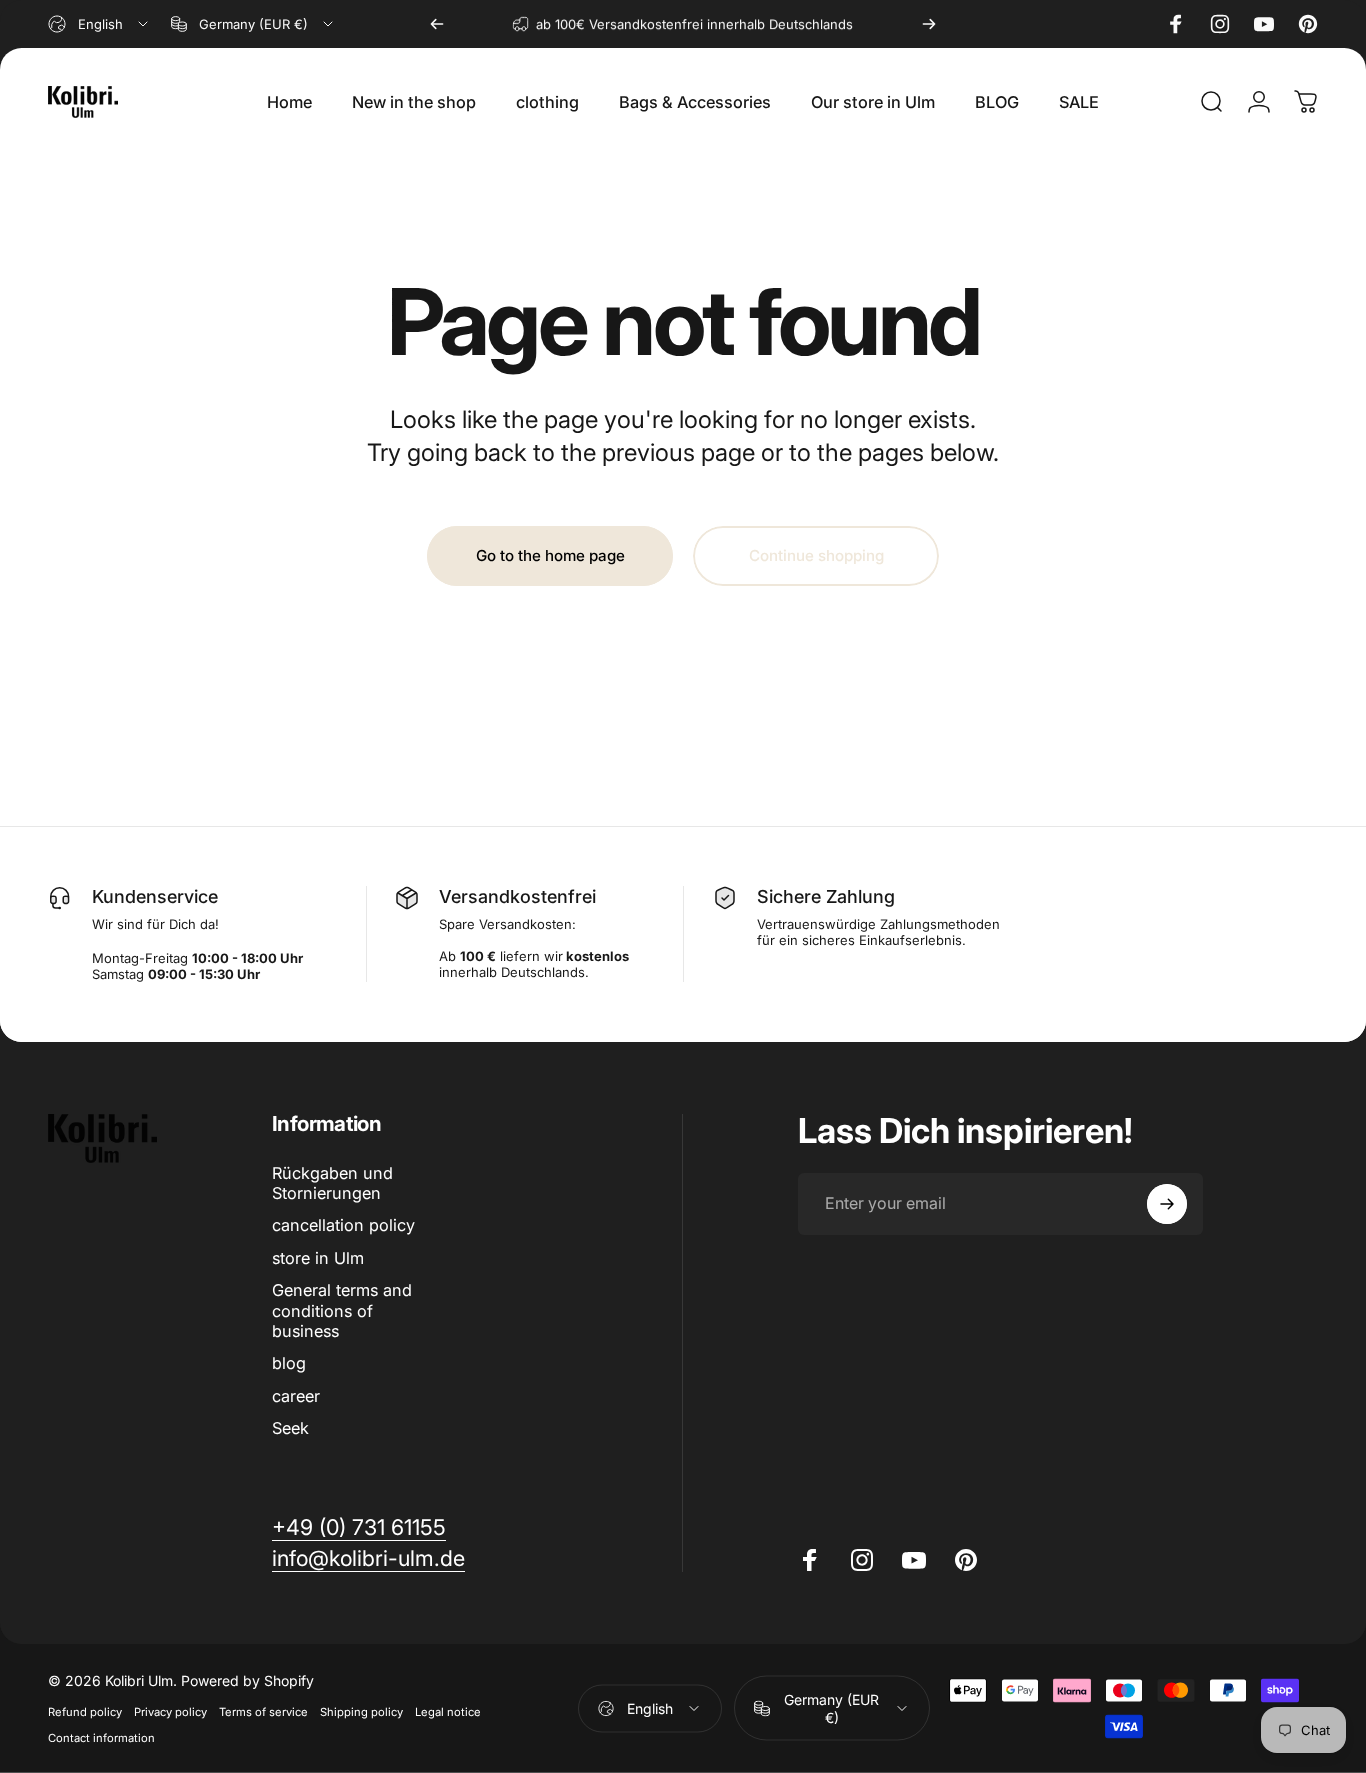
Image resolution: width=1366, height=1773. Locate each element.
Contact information (101, 1738)
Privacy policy (170, 1712)
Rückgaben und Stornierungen (332, 1183)
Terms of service (263, 1712)
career (296, 1396)
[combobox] (99, 24)
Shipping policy (361, 1712)
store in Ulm (318, 1258)
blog (289, 1363)
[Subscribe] (1167, 1204)
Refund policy (85, 1712)
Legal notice (448, 1712)
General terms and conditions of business (342, 1310)
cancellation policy (343, 1226)
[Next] (929, 24)
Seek (290, 1428)
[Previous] (437, 24)
